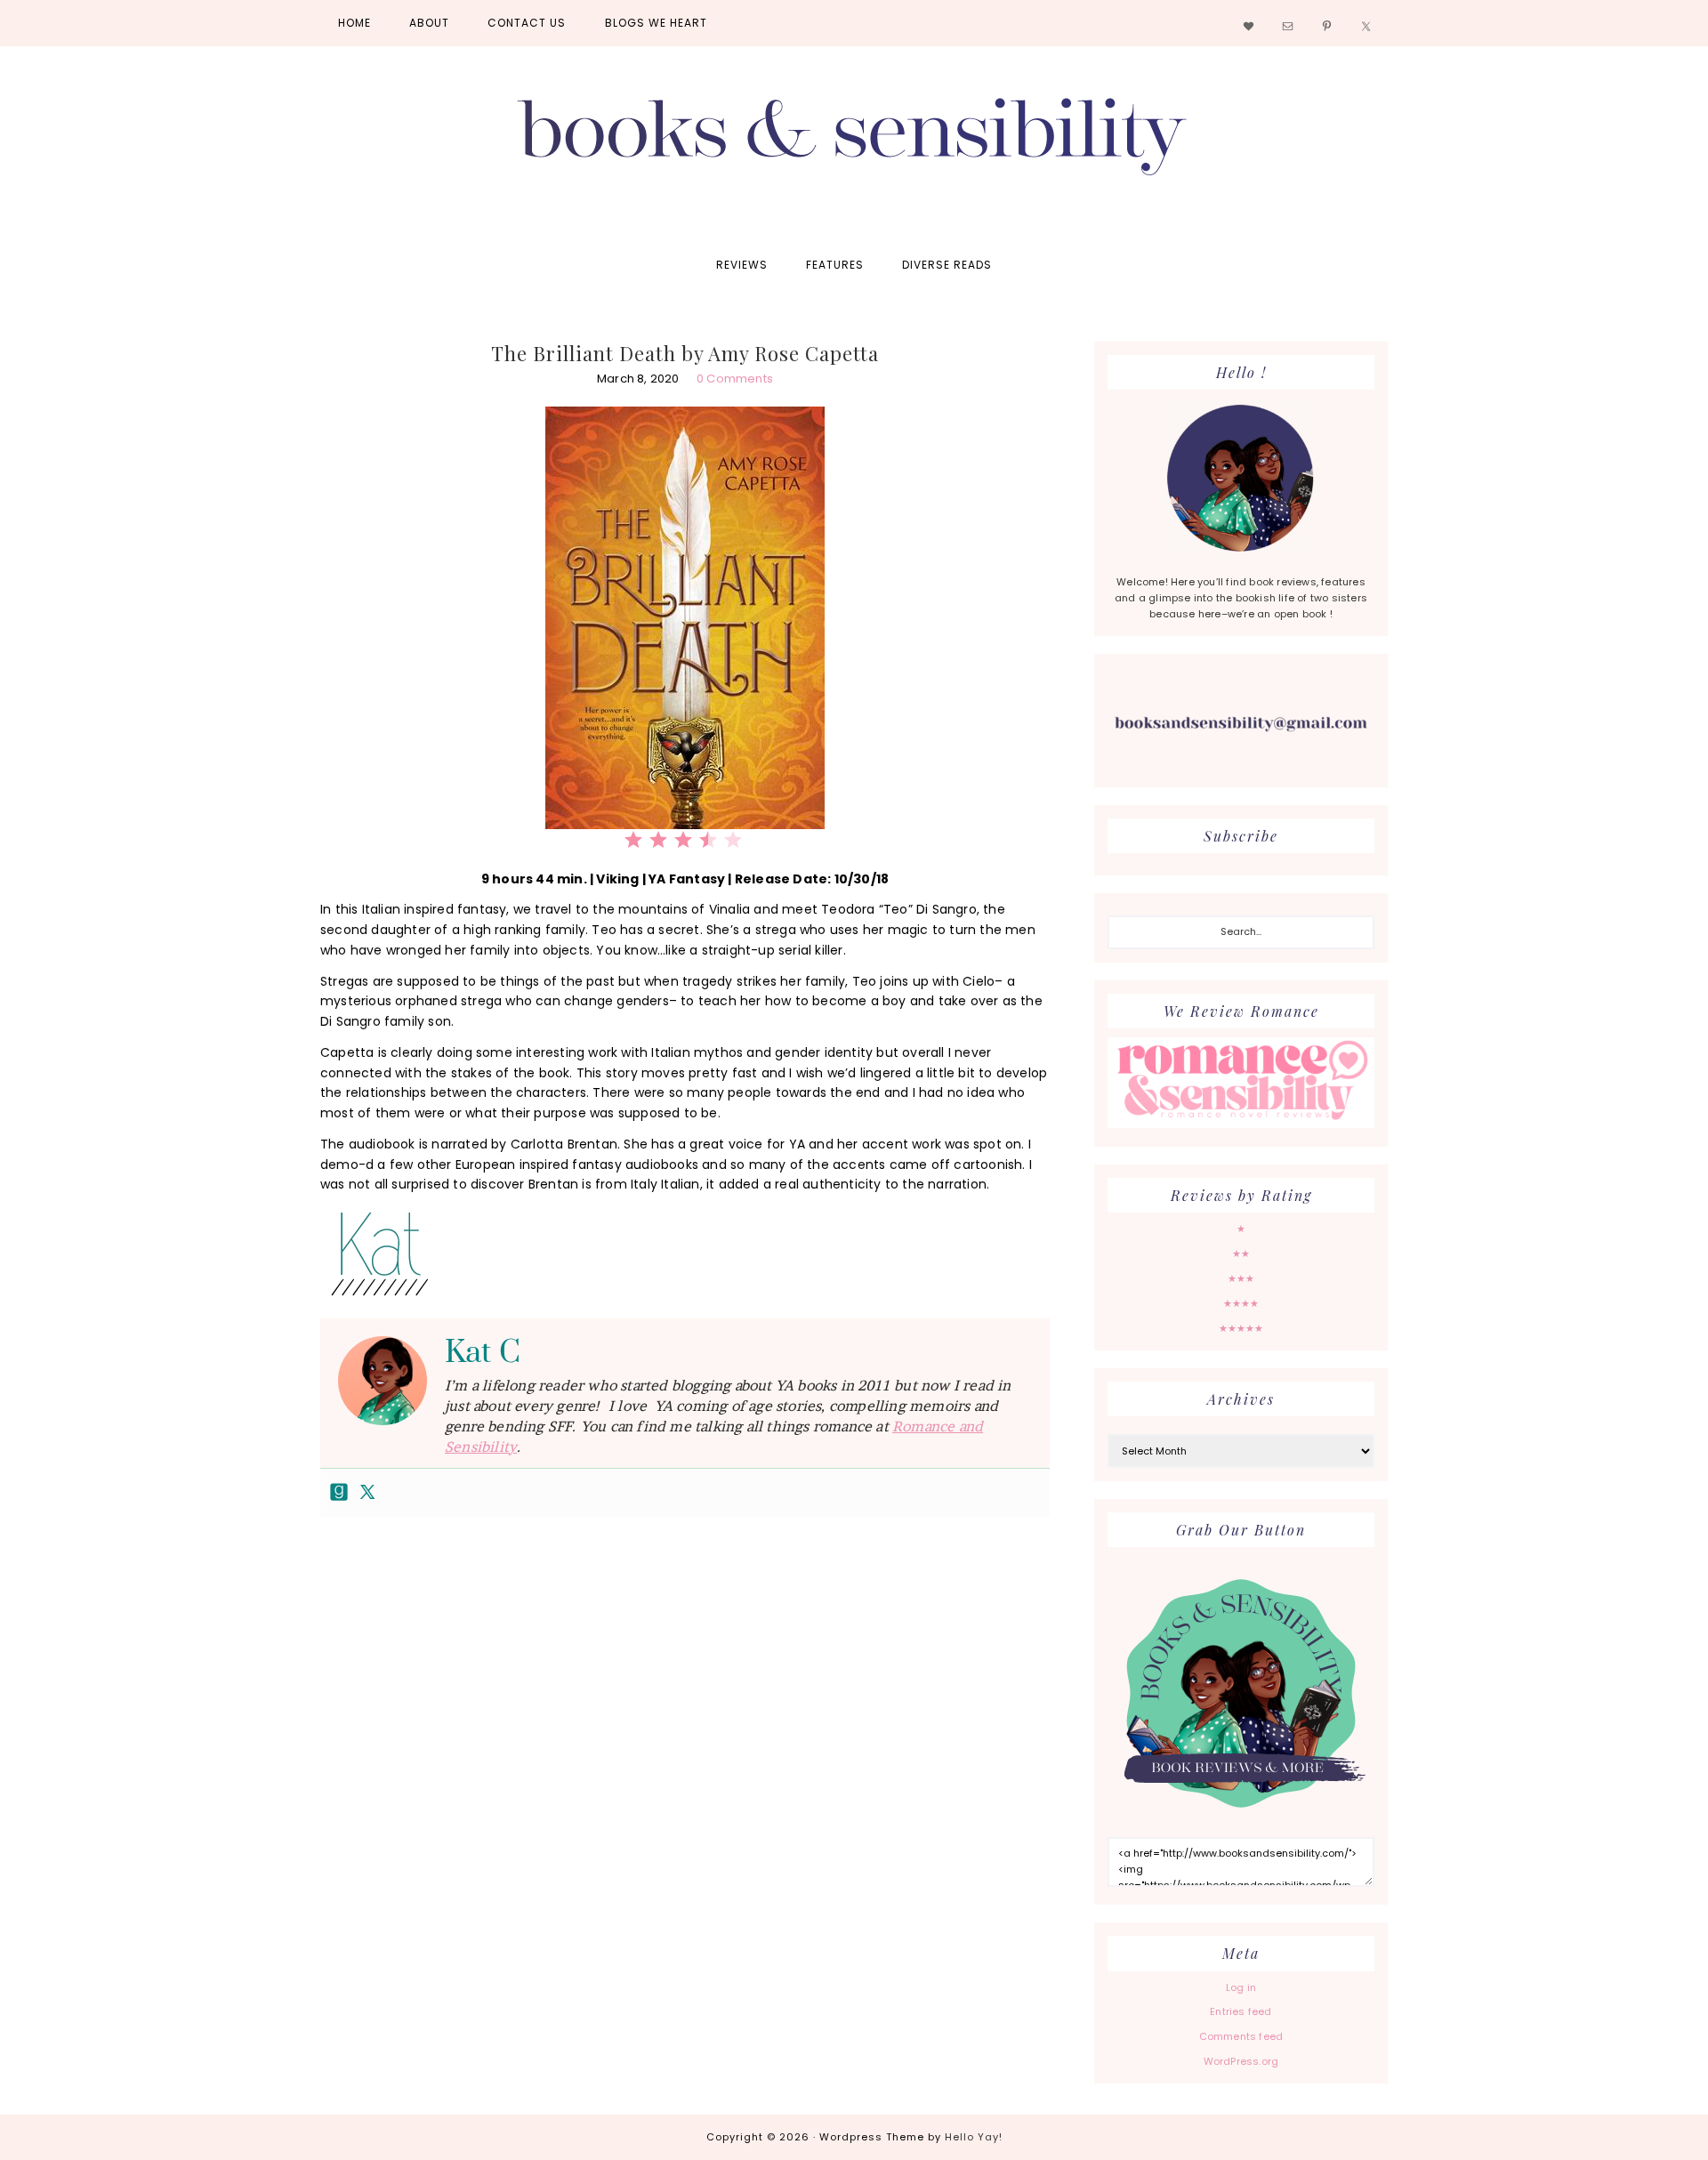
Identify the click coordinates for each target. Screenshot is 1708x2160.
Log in (1241, 1987)
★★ (1241, 1253)
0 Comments (735, 379)
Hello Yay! (974, 2137)
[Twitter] (367, 1493)
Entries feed (1241, 2011)
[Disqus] (685, 1797)
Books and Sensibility (854, 144)
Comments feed (1241, 2036)
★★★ (1241, 1278)
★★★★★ (1241, 1328)
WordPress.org (1241, 2061)
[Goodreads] (339, 1493)
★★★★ (1241, 1303)
